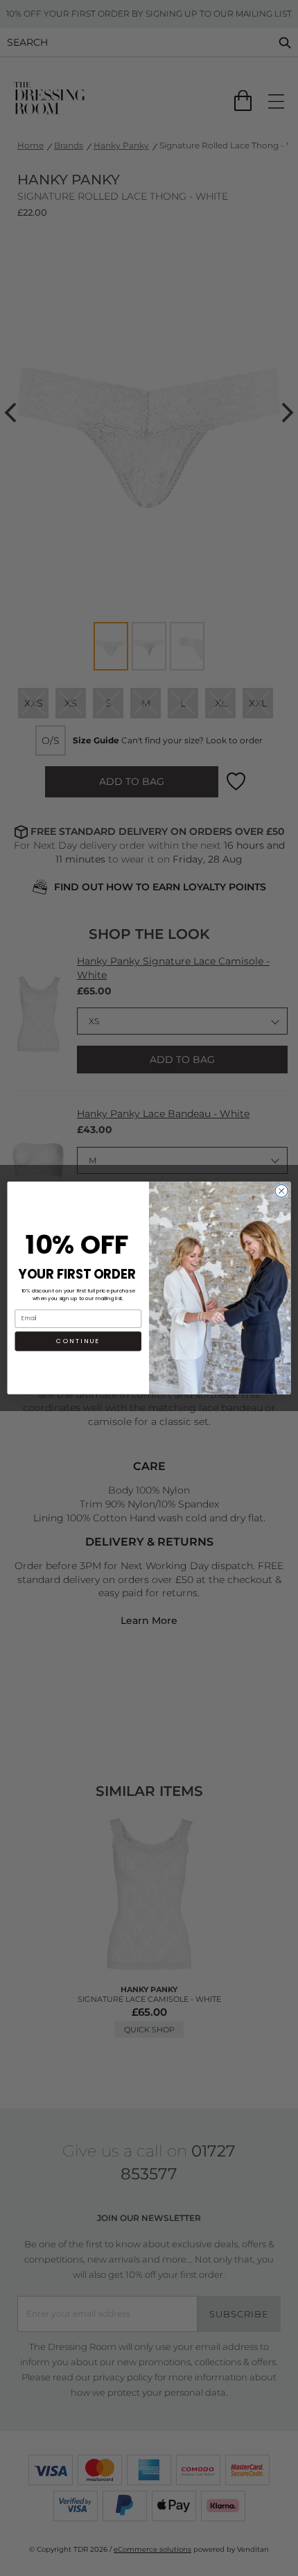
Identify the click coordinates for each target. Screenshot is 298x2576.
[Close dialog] (281, 1191)
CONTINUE (78, 1341)
